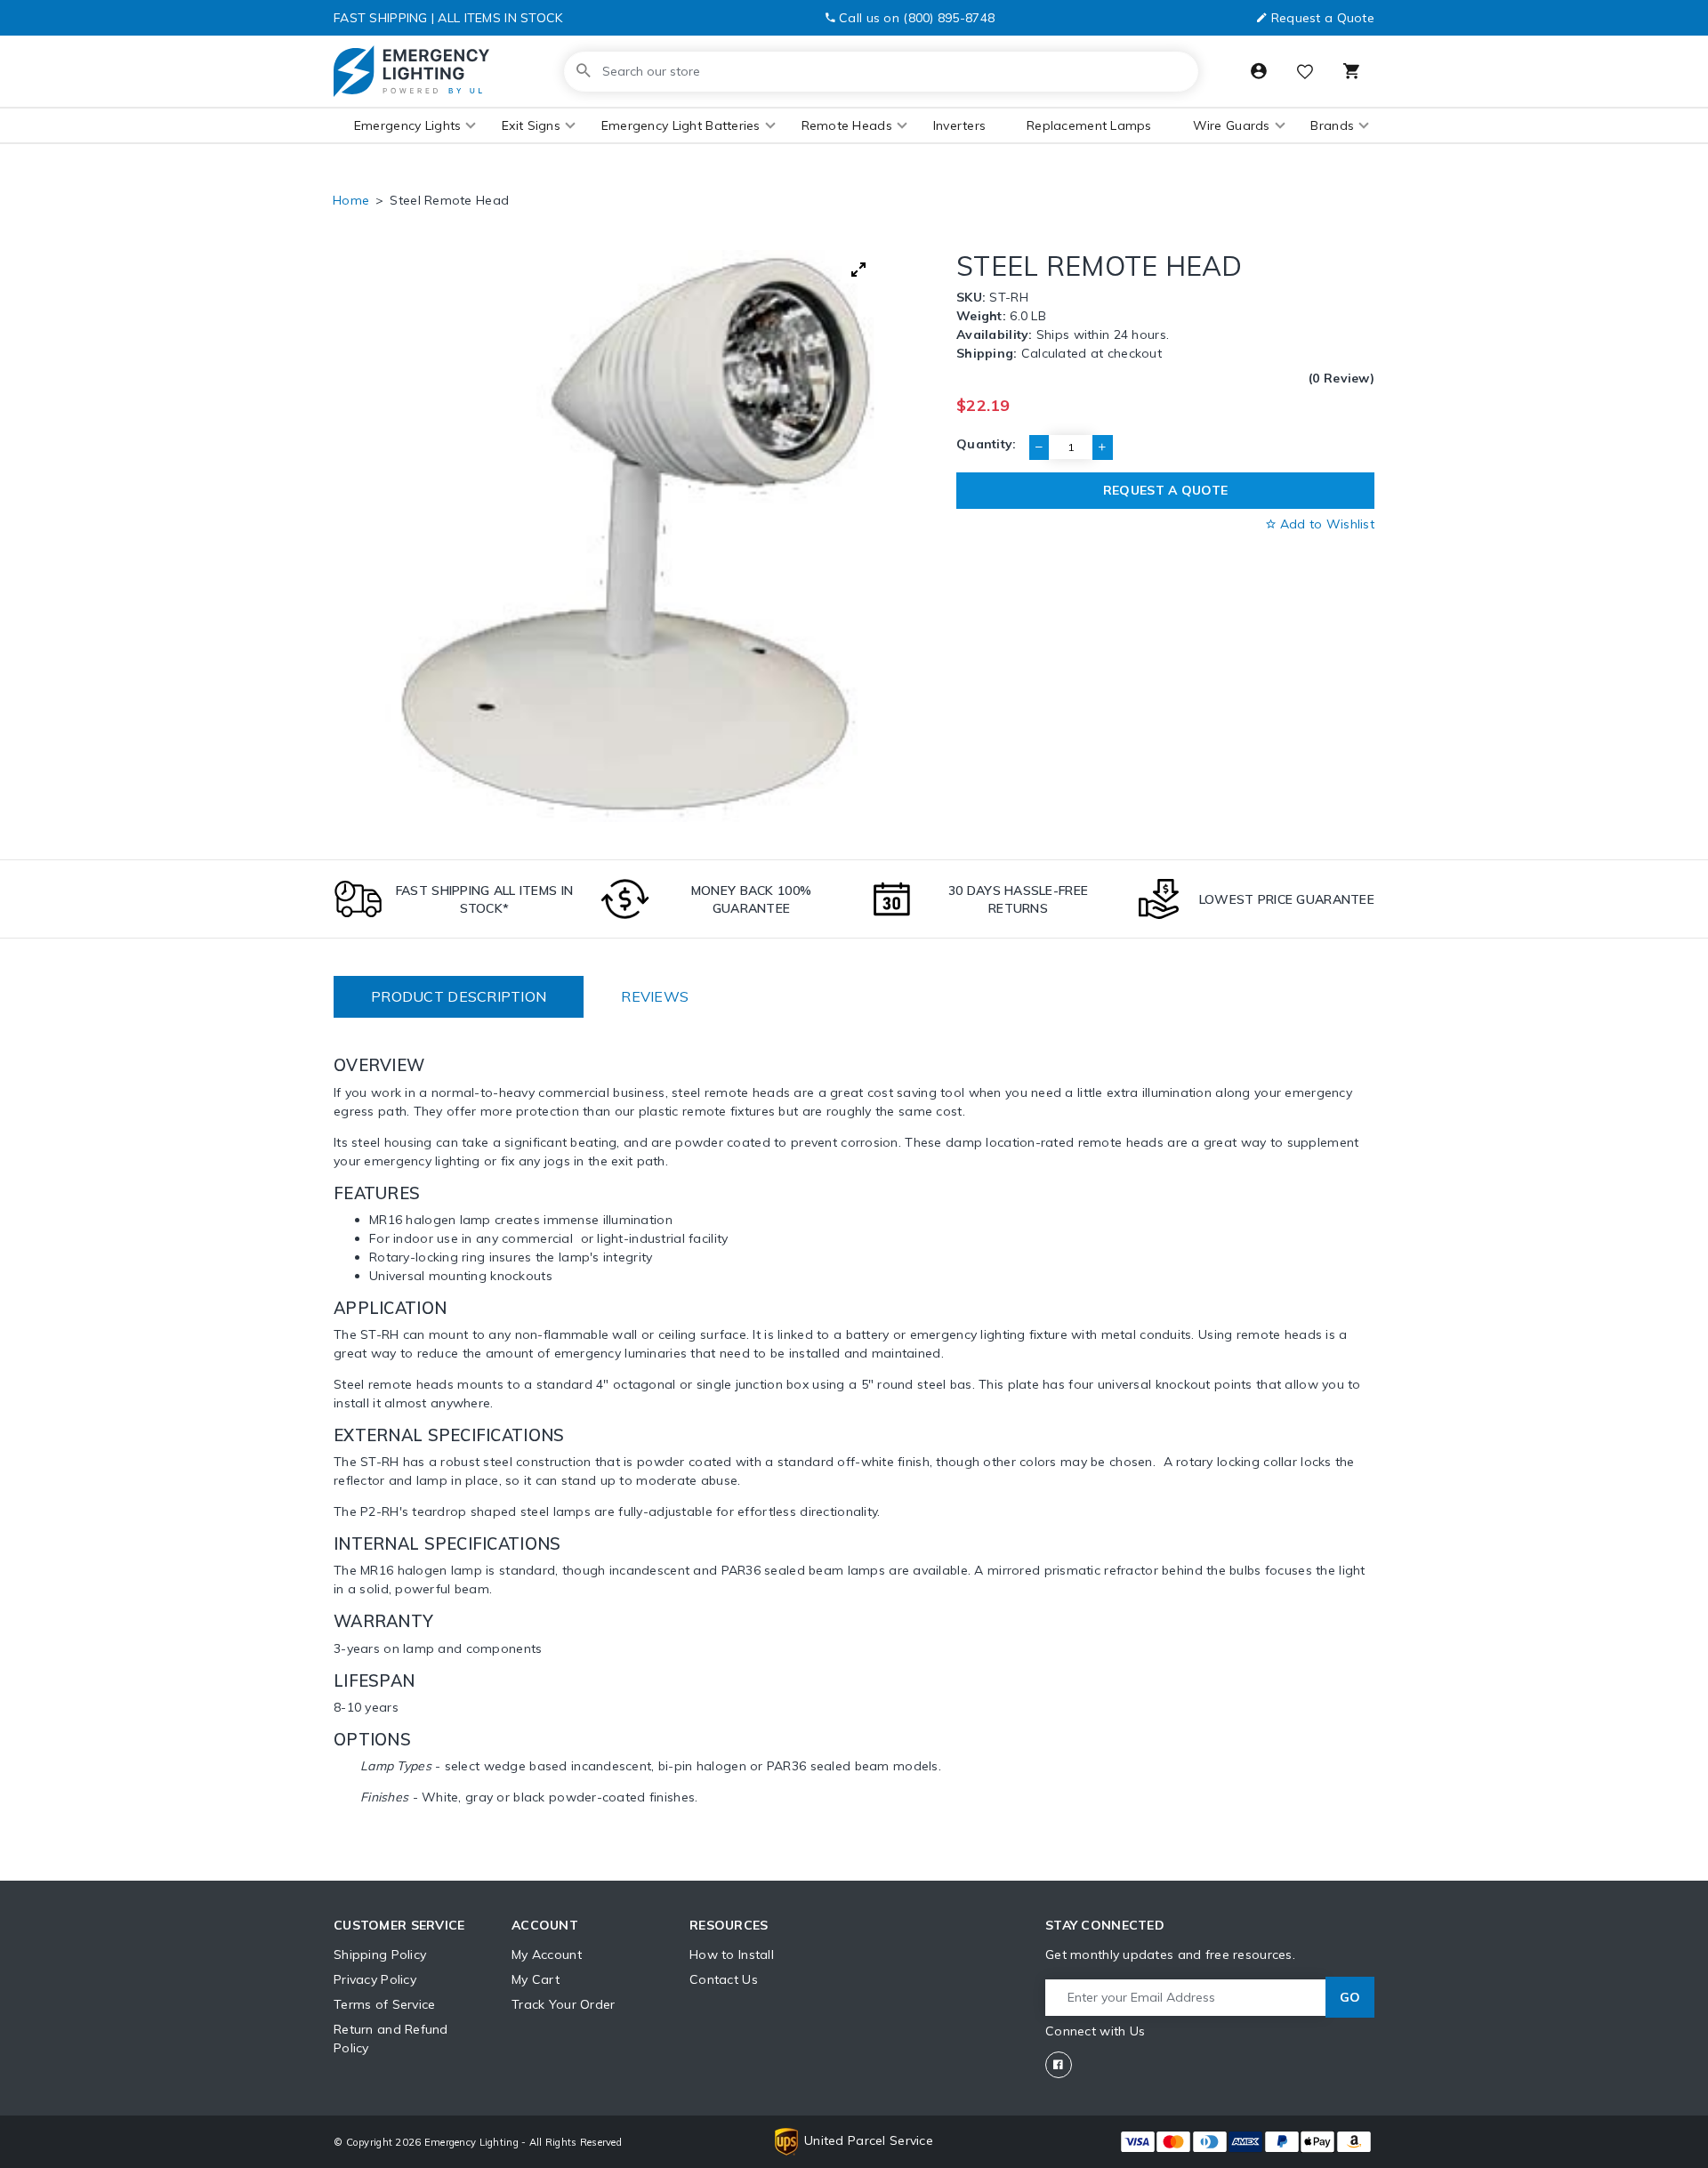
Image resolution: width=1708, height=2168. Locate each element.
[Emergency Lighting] (411, 71)
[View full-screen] (858, 270)
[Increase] (1102, 447)
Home (351, 200)
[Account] (1259, 71)
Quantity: (987, 444)
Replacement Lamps (1089, 125)
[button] (407, 126)
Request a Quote (1323, 18)
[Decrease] (1039, 447)
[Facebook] (1059, 2065)
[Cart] (1351, 71)
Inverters (960, 125)
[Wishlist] (1305, 73)
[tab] (459, 997)
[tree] (631, 536)
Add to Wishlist (1325, 524)
